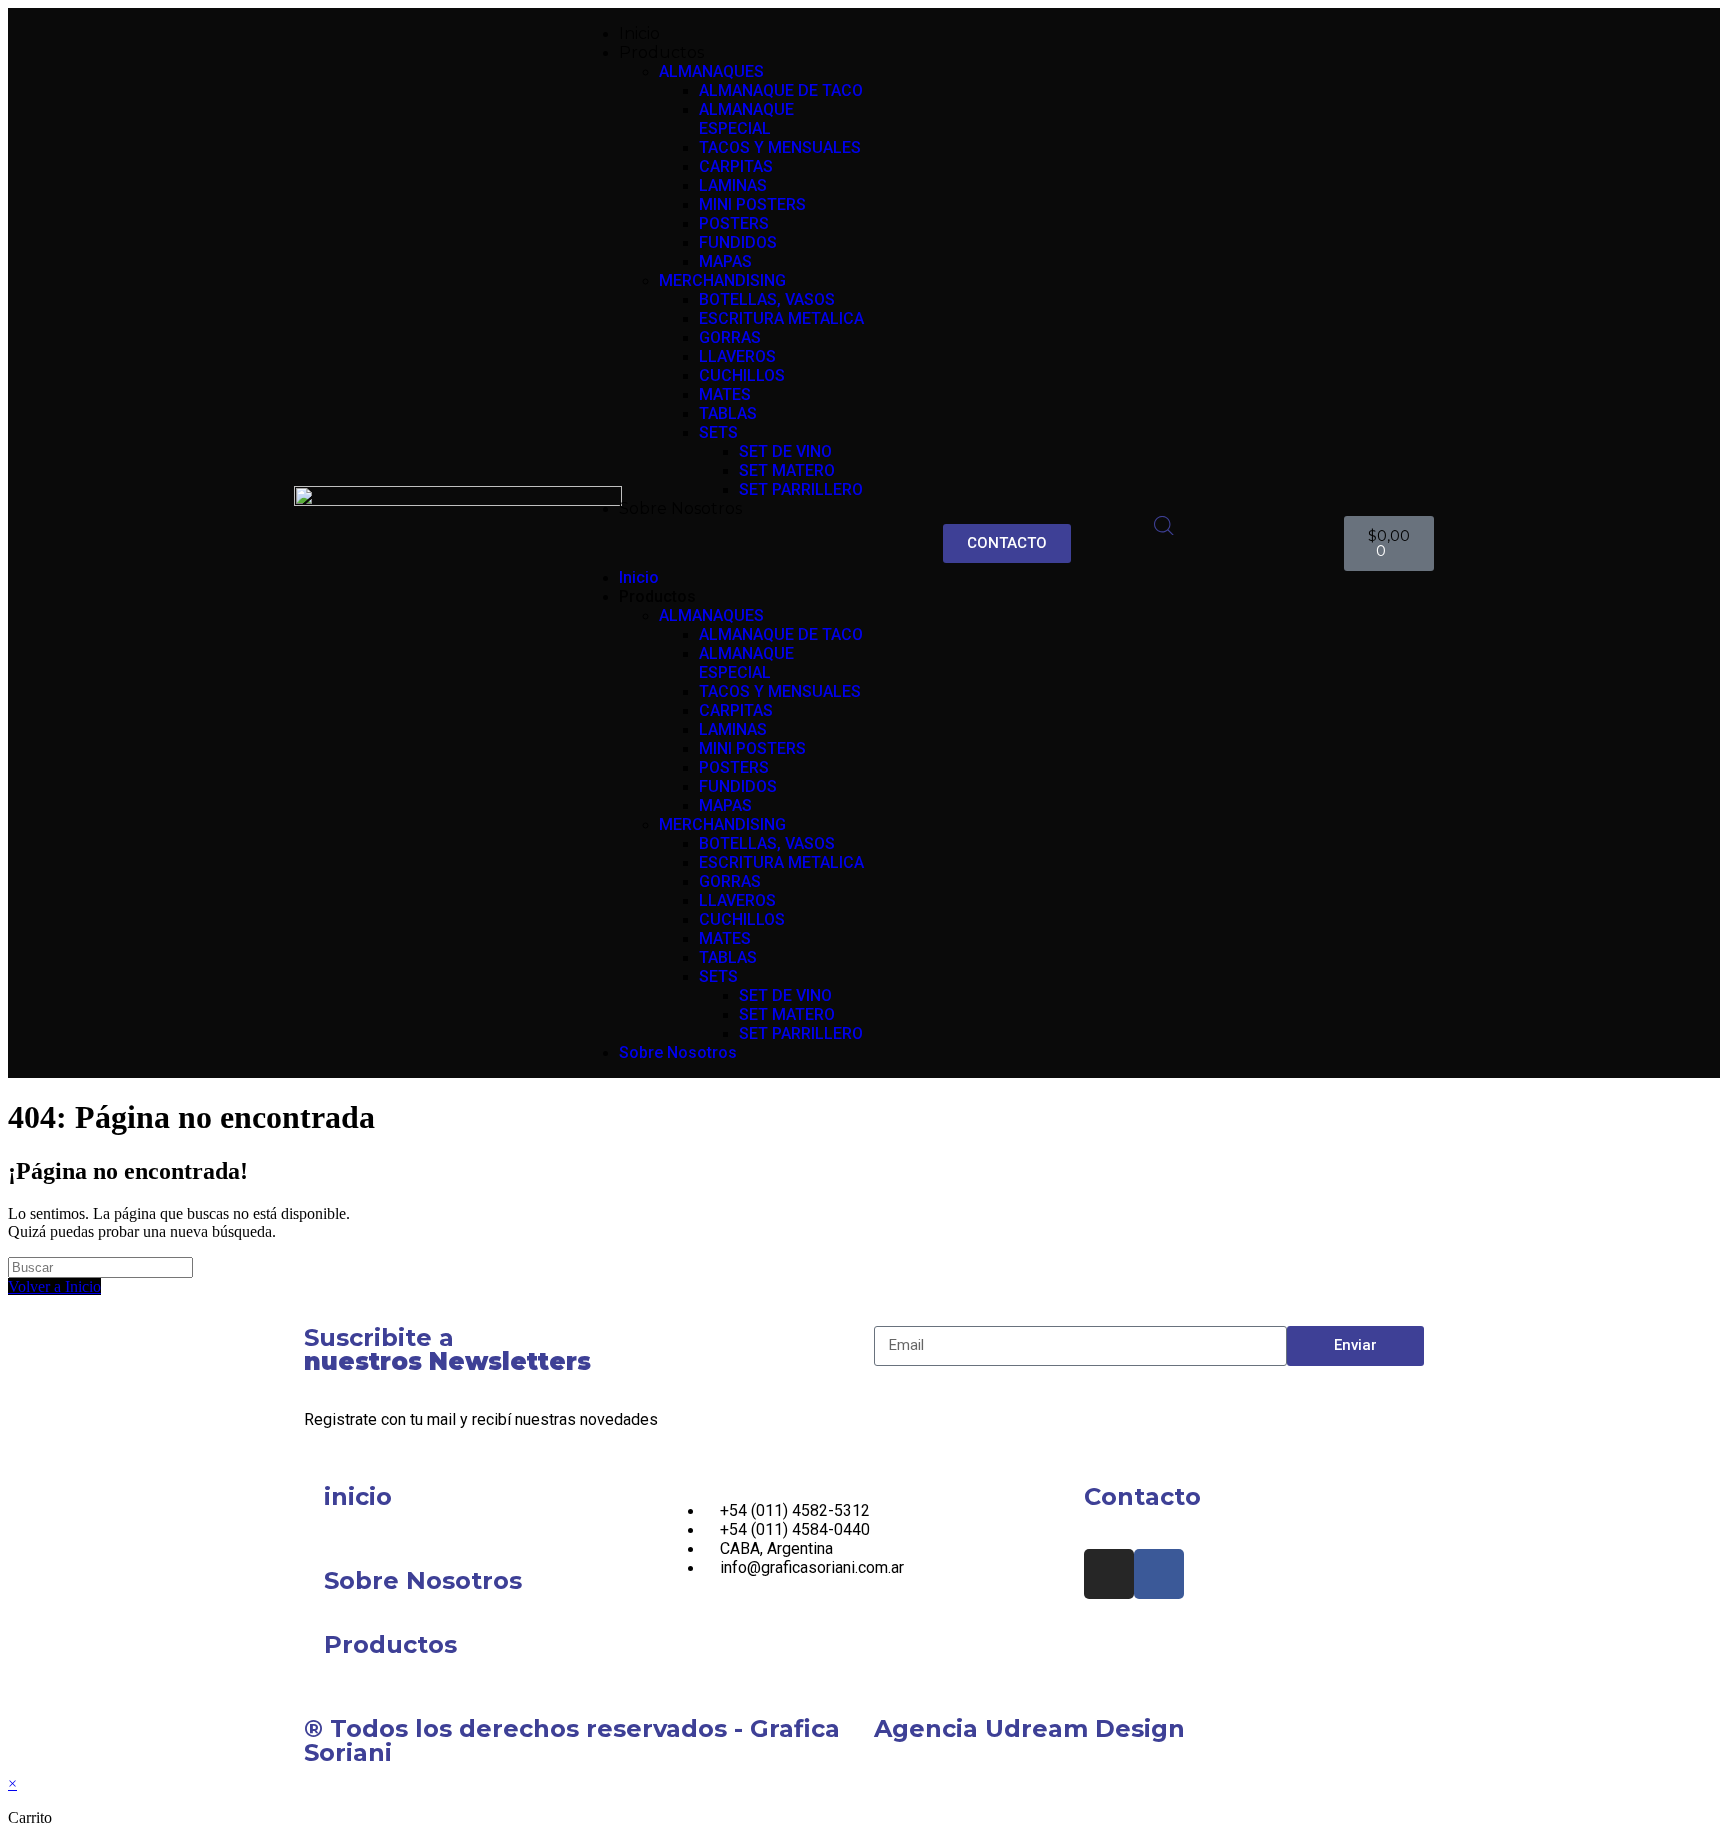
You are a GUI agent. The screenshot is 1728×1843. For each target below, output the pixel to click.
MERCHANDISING (722, 280)
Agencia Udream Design (1029, 1728)
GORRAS (730, 337)
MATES (725, 394)
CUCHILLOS (742, 375)
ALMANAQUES (711, 71)
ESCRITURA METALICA (781, 318)
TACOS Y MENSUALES (780, 147)
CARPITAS (736, 166)
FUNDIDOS (738, 242)
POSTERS (734, 223)
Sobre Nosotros (680, 508)
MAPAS (725, 261)
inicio (358, 1496)
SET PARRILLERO (801, 489)
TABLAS (728, 413)
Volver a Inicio (54, 1286)
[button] (721, 543)
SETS (718, 432)
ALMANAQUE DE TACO (781, 90)
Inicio (639, 33)
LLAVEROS (737, 356)
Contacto (1142, 1496)
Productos (390, 1644)
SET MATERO (787, 470)
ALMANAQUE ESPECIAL (746, 119)
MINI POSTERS (752, 204)
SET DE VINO (785, 451)
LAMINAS (733, 185)
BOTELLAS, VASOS (767, 299)
